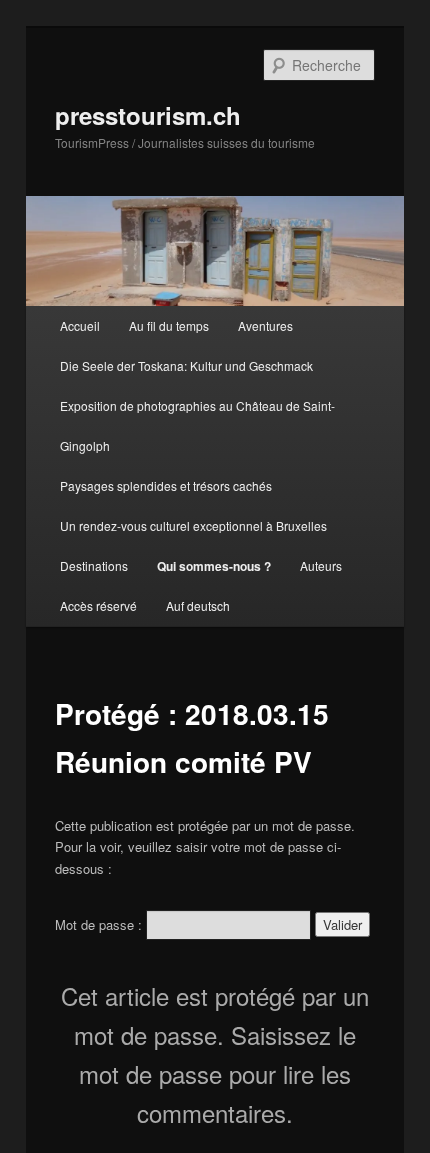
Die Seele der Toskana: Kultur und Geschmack (186, 365)
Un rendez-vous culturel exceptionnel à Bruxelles (193, 525)
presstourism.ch (148, 115)
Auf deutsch (198, 605)
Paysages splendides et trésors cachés (166, 485)
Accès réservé (98, 605)
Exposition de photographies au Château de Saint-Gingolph (197, 425)
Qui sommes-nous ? (214, 566)
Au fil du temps (169, 325)
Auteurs (321, 565)
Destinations (94, 565)
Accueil (80, 325)
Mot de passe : (100, 924)
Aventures (265, 325)
